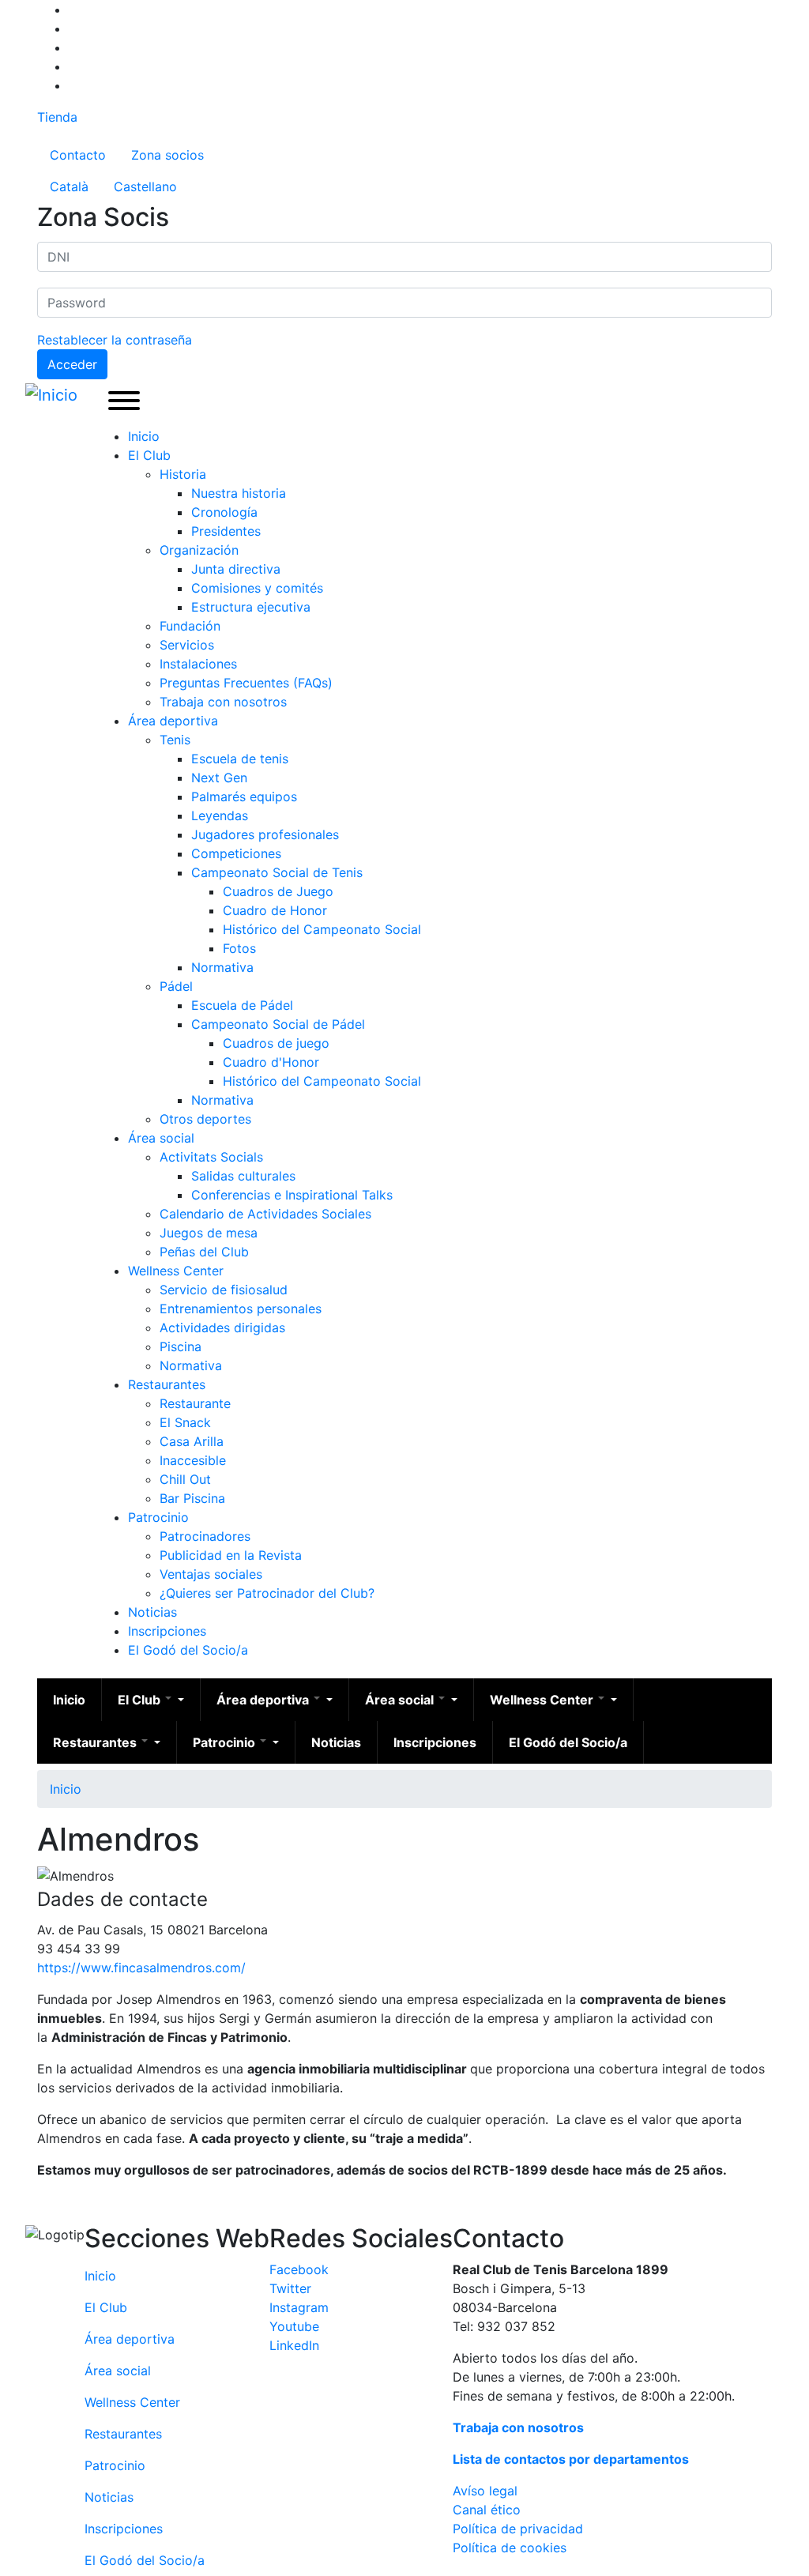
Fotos (239, 948)
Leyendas (220, 815)
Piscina (181, 1346)
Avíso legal (485, 2491)
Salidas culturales (243, 1176)
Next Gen (219, 778)
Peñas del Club (204, 1252)
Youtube (294, 2326)
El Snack (185, 1422)
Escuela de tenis (240, 759)
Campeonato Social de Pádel (278, 1024)
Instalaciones (198, 664)
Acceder (72, 364)
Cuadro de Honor (275, 910)
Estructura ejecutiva (251, 607)
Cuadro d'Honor (271, 1062)
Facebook (299, 2269)
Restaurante (195, 1403)
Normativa (222, 967)
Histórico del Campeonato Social (322, 929)
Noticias (152, 1612)
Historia (183, 474)
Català (69, 186)
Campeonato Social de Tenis (277, 872)
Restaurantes (167, 1384)
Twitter (290, 2288)
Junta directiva (236, 569)
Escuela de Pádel (242, 1005)
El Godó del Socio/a (188, 1650)
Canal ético (487, 2510)
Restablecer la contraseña (115, 340)
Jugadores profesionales (265, 834)
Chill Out (185, 1479)
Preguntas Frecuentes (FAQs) (246, 683)
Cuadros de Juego (278, 891)
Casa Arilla (192, 1441)
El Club (149, 455)
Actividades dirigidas (222, 1328)
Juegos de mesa (209, 1233)
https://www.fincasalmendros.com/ (141, 1968)
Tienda (57, 117)
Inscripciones (167, 1631)
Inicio (144, 436)
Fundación (190, 626)
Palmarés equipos (244, 797)
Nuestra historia (239, 493)
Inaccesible (193, 1460)
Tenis (175, 740)
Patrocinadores (205, 1536)
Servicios (187, 645)
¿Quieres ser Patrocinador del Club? (267, 1593)
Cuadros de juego (276, 1043)
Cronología (224, 512)
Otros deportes (205, 1119)
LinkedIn (294, 2345)
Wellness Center (176, 1271)
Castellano (145, 186)
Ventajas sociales (211, 1574)
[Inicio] (55, 395)
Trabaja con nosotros (223, 702)
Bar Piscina (192, 1498)
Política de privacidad (518, 2529)
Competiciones (236, 853)
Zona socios (167, 155)
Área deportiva (173, 721)
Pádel (176, 986)
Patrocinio (158, 1517)
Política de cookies (510, 2548)
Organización (199, 550)
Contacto (78, 155)
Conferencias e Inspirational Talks (292, 1195)
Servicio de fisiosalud (224, 1290)
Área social (161, 1138)
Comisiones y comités (257, 588)
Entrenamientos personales (241, 1309)
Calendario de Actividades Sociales (265, 1214)
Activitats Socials (211, 1157)
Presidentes (226, 531)
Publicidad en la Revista (231, 1555)
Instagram (299, 2307)
